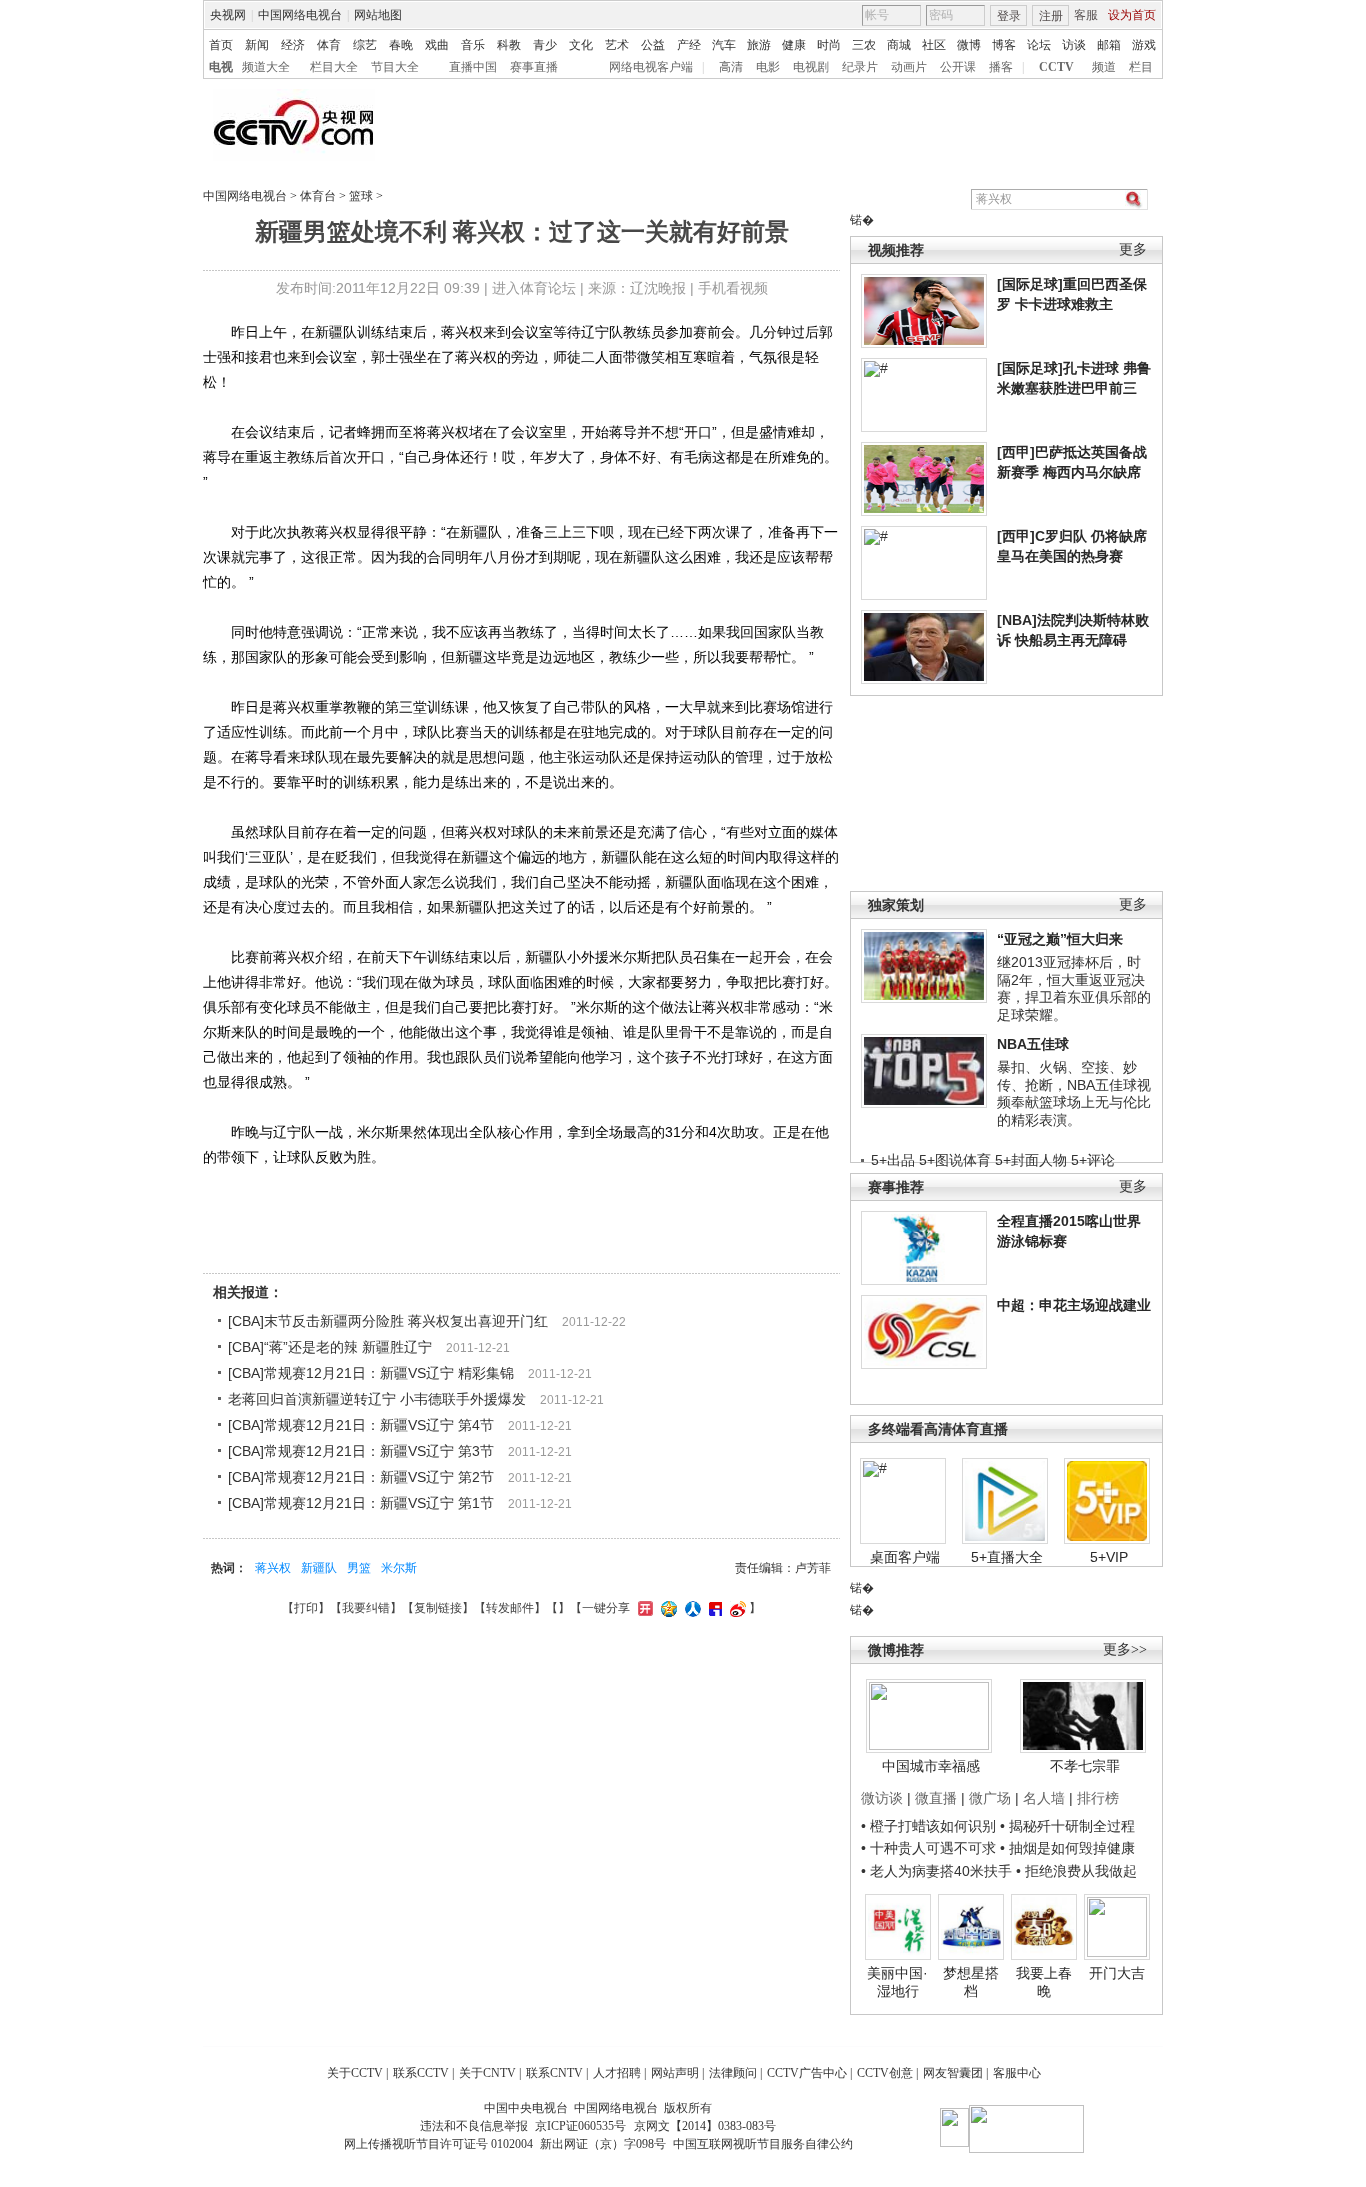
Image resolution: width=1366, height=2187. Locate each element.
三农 (864, 45)
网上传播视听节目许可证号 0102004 (438, 2144)
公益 (653, 45)
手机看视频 (733, 288)
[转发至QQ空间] (666, 1608)
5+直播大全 (1007, 1557)
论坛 (1039, 45)
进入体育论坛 (534, 288)
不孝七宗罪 (1085, 1766)
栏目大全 (334, 67)
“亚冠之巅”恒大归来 (1060, 939)
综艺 (365, 45)
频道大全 (266, 67)
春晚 (401, 45)
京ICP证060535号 (580, 2126)
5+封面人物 (1031, 1160)
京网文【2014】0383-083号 (705, 2126)
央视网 (228, 15)
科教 (509, 45)
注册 (1051, 16)
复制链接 (438, 1608)
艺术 (617, 45)
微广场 (990, 1798)
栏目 (1141, 67)
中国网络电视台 (300, 15)
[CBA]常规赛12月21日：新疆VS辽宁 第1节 (361, 1503)
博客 (1004, 45)
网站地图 (378, 15)
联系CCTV (421, 2073)
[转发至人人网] (690, 1608)
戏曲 (437, 45)
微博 (969, 45)
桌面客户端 (905, 1557)
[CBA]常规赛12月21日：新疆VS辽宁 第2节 (361, 1477)
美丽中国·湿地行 (897, 1982)
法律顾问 (733, 2073)
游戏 (1144, 45)
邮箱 (1109, 45)
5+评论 (1093, 1160)
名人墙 (1044, 1798)
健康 (794, 45)
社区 (934, 45)
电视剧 (811, 67)
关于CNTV (487, 2073)
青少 (545, 45)
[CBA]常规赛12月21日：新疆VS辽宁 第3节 (361, 1451)
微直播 (936, 1798)
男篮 (359, 1568)
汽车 (724, 45)
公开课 (958, 67)
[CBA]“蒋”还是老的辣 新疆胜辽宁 (330, 1347)
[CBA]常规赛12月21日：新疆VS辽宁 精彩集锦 (371, 1373)
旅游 (759, 45)
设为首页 (1132, 15)
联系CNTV (554, 2073)
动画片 (909, 67)
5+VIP (1109, 1557)
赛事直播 (534, 67)
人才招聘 (617, 2073)
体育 (329, 45)
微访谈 (882, 1798)
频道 (1104, 67)
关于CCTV (355, 2073)
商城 (899, 45)
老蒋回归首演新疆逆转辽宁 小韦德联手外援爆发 (377, 1399)
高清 (731, 67)
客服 (1086, 15)
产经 (689, 45)
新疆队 (319, 1568)
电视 (221, 67)
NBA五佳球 (1033, 1044)
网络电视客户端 (651, 67)
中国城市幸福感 (931, 1766)
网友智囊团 (953, 2073)
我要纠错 (366, 1608)
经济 (293, 45)
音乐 (473, 45)
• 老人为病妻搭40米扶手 (936, 1871)
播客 (1001, 67)
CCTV (1056, 67)
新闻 (257, 45)
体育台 (318, 196)
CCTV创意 (885, 2073)
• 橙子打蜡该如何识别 (928, 1826)
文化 (581, 45)
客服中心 (1017, 2073)
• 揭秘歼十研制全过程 (1067, 1826)
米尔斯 (399, 1568)
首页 (221, 45)
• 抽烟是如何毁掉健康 (1067, 1848)
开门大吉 (1117, 1973)
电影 (768, 67)
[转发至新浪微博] (735, 1608)
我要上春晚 (1044, 1982)
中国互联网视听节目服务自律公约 (763, 2144)
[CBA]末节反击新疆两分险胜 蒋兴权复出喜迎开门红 (388, 1321)
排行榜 (1098, 1798)
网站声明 (675, 2073)
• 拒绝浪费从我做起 (1076, 1871)
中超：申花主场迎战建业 (1074, 1305)
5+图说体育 (955, 1160)
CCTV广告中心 (807, 2073)
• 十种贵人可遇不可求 (930, 1848)
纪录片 (860, 67)
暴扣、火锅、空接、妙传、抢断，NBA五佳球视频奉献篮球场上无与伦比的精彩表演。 (1074, 1093)
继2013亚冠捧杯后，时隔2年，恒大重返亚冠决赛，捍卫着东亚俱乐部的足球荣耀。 (1074, 988)
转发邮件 (510, 1608)
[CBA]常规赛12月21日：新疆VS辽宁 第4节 (361, 1425)
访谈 (1074, 45)
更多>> (1125, 1649)
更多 (1133, 249)
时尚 (829, 45)
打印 (306, 1608)
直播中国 (473, 67)
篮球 (361, 196)
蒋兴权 (273, 1568)
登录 (1009, 16)
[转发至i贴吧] (713, 1608)
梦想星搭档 (971, 1982)
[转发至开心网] (643, 1608)
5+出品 (893, 1160)
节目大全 (395, 67)
